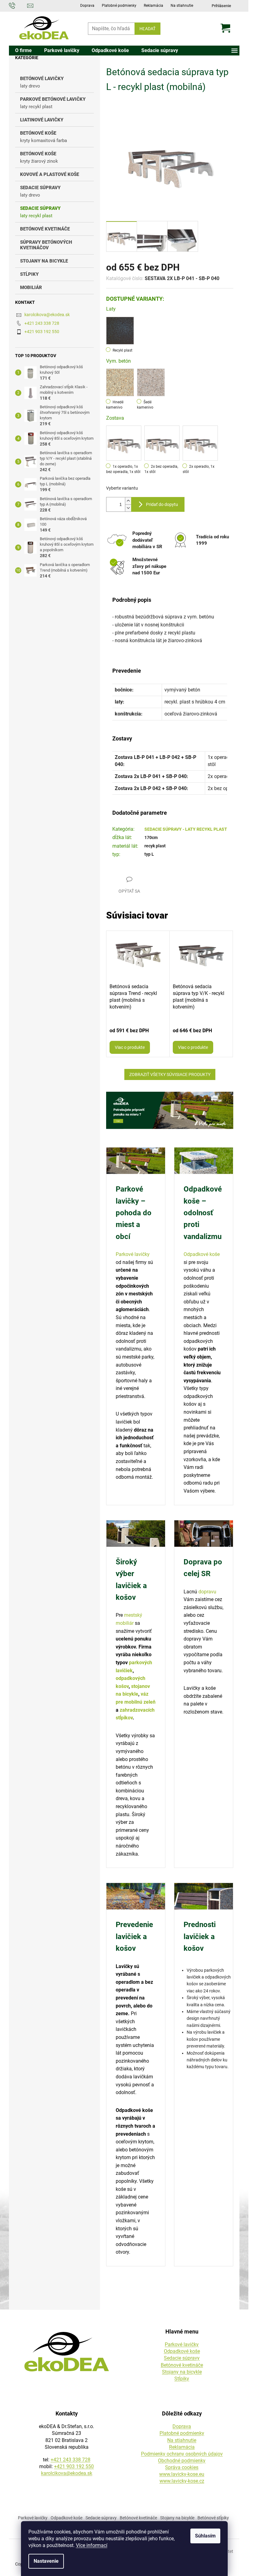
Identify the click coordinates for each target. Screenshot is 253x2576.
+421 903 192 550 (42, 332)
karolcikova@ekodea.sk (47, 315)
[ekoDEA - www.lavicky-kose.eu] (67, 2352)
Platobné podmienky (119, 6)
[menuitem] (23, 51)
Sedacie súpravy (182, 2358)
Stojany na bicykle (44, 261)
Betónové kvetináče (182, 2365)
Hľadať (147, 29)
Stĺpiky (29, 274)
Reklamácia (153, 6)
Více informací (92, 2545)
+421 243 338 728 (42, 323)
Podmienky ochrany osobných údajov (182, 2454)
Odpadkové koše (202, 1254)
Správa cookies (182, 2467)
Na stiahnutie (182, 6)
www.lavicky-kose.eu (182, 2474)
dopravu (207, 1592)
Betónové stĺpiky (213, 2518)
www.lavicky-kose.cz (182, 2481)
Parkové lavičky (133, 1254)
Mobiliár (31, 287)
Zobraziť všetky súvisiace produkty (170, 1074)
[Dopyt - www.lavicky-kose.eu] (170, 1110)
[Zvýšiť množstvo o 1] (128, 501)
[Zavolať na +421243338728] (18, 5)
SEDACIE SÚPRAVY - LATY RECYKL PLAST (186, 829)
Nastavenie (46, 2561)
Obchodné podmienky (182, 2461)
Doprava (87, 6)
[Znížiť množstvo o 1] (128, 508)
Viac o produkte (130, 1047)
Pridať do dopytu (162, 504)
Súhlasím (205, 2536)
